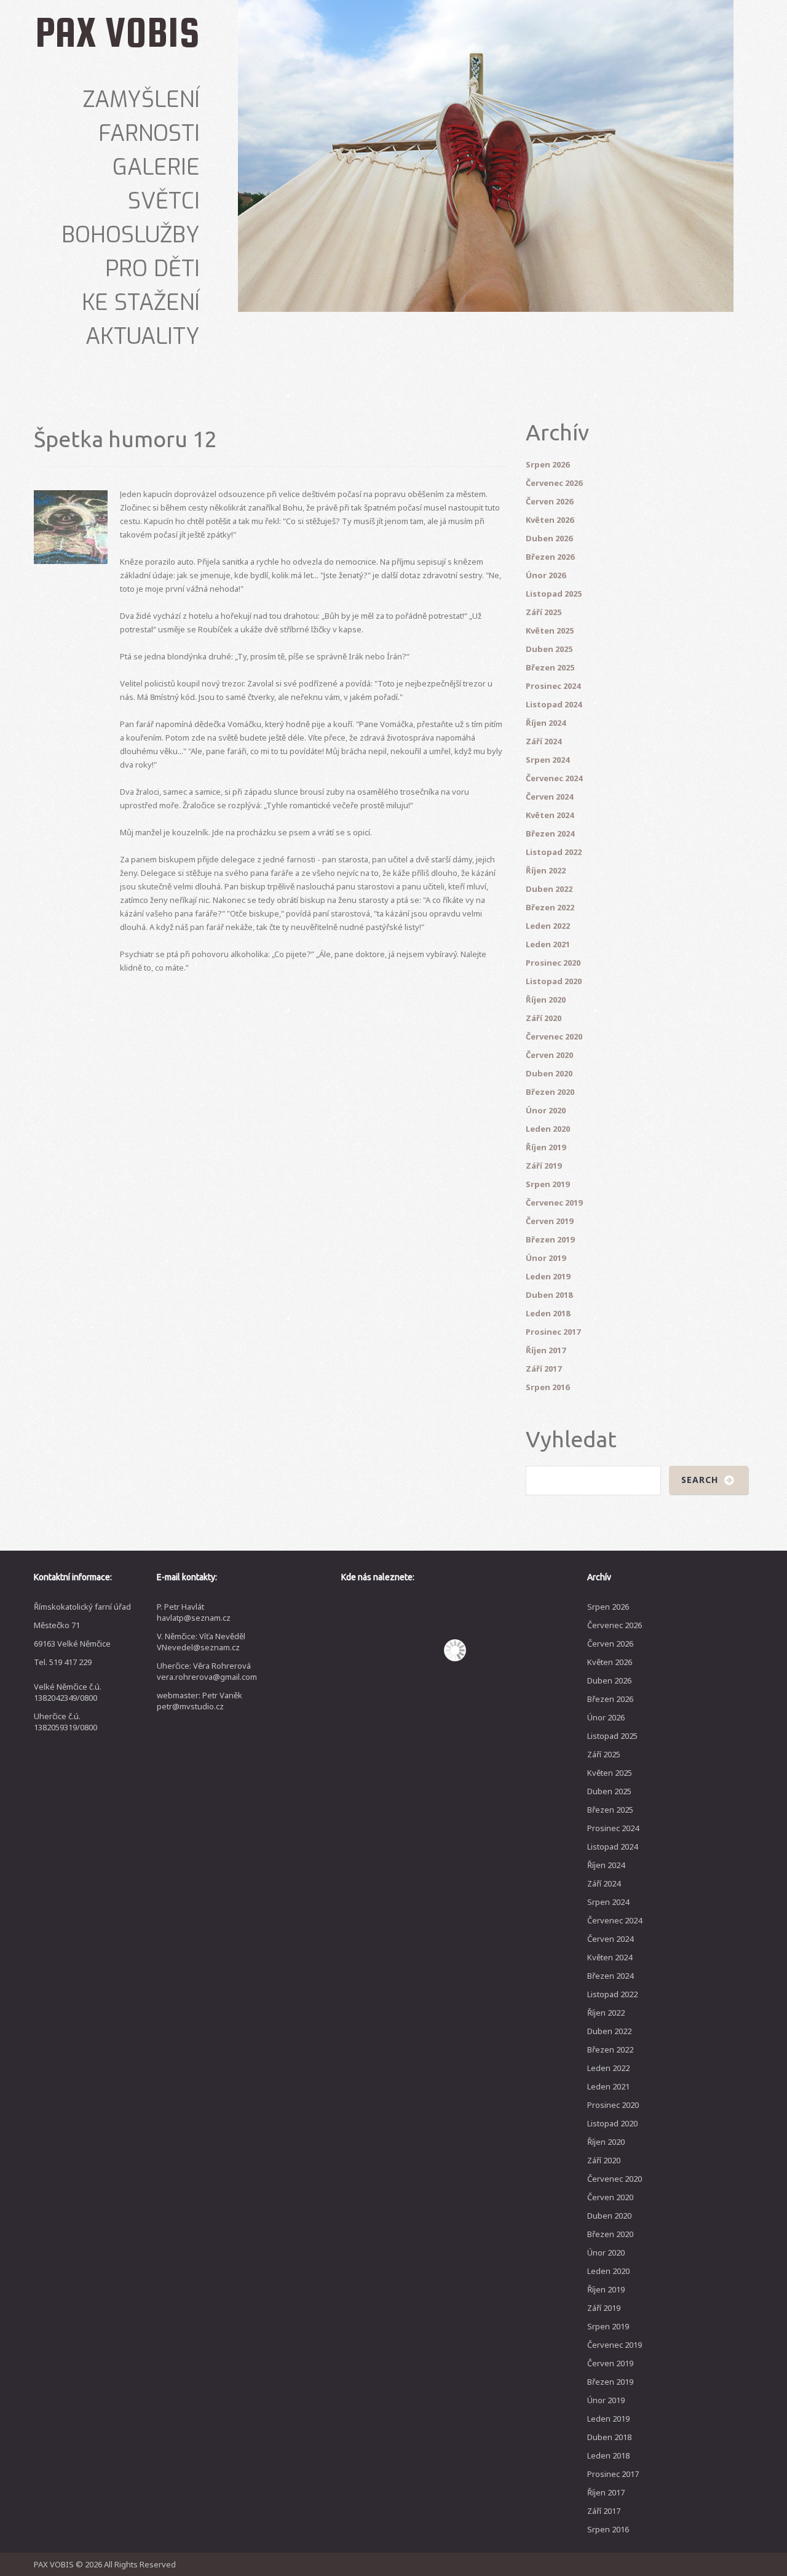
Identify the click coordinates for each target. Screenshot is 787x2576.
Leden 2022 (548, 926)
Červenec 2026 (554, 483)
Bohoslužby (131, 235)
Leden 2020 (548, 1129)
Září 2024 (544, 741)
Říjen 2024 (546, 723)
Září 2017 (544, 1369)
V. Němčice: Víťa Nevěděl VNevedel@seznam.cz (201, 1642)
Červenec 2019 (554, 1203)
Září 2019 (544, 1166)
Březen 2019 (550, 1239)
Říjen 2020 (546, 1000)
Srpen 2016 (548, 1387)
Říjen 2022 (546, 870)
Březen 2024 (550, 833)
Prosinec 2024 (553, 686)
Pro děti (152, 269)
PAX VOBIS (117, 32)
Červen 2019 (549, 1221)
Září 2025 (544, 612)
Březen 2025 (550, 667)
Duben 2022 (549, 889)
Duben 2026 (549, 538)
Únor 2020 (546, 1110)
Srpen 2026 (548, 464)
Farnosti (149, 133)
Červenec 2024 (554, 778)
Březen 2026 (550, 557)
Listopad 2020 (554, 981)
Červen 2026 (549, 501)
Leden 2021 (548, 944)
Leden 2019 (548, 1276)
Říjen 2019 (546, 1147)
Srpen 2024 (548, 760)
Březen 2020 (550, 1092)
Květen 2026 (550, 520)
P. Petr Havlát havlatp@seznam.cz (194, 1612)
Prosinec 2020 (553, 963)
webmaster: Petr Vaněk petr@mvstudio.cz (200, 1701)
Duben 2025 (549, 649)
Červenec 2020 (554, 1036)
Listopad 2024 (554, 704)
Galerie (156, 167)
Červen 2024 (549, 797)
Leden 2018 (548, 1313)
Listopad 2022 (554, 852)
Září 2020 (544, 1018)
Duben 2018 (549, 1295)
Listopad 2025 (554, 594)
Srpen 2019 (548, 1184)
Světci (164, 201)
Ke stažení (141, 303)
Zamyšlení (141, 100)
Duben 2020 (549, 1073)
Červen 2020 (549, 1055)
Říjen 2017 (546, 1350)
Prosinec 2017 (553, 1332)
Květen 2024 (550, 815)
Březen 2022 (550, 907)
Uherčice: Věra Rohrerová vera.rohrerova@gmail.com (207, 1671)
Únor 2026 (546, 575)
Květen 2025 (550, 630)
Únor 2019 (546, 1258)
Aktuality (143, 336)
